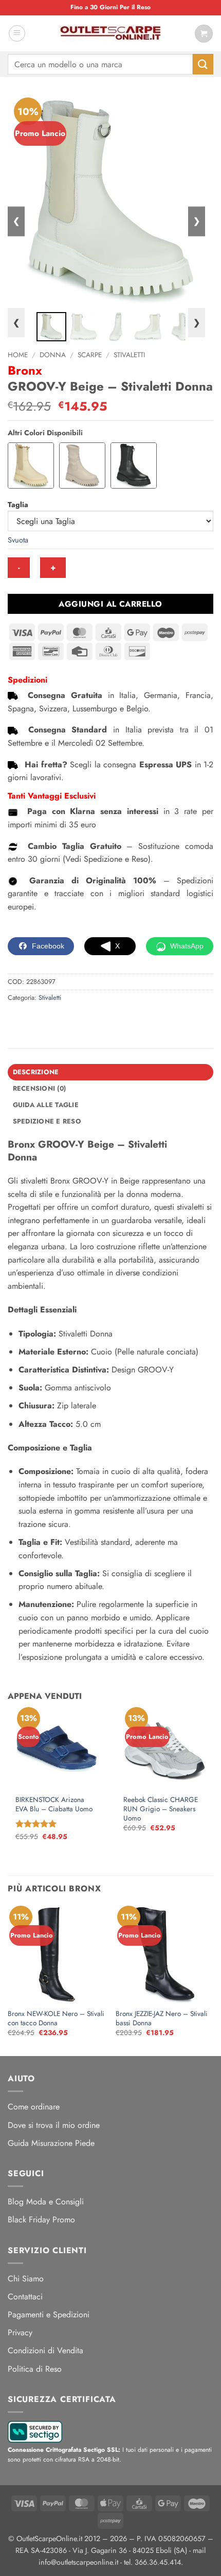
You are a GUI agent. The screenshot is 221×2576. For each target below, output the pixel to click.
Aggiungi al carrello (110, 604)
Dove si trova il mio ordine (54, 2125)
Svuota (18, 540)
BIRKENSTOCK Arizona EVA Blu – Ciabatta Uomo (54, 1804)
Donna (53, 355)
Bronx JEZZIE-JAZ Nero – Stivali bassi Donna (162, 2018)
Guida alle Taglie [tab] (46, 1105)
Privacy (20, 2332)
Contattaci (25, 2297)
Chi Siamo (26, 2279)
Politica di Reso (35, 2369)
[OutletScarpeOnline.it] (110, 33)
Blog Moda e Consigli (46, 2202)
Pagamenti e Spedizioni (49, 2314)
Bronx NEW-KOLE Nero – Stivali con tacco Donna (56, 2018)
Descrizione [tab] (36, 1072)
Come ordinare (34, 2107)
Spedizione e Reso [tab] (47, 1121)
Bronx (25, 370)
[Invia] (203, 64)
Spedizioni (27, 680)
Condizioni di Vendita (45, 2350)
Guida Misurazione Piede (51, 2143)
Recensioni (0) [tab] (40, 1088)
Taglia (18, 505)
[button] (17, 33)
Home (18, 355)
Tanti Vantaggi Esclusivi (52, 796)
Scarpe (90, 355)
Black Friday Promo (41, 2220)
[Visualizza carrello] (204, 34)
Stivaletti (129, 355)
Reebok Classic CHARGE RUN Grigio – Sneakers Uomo (161, 1809)
